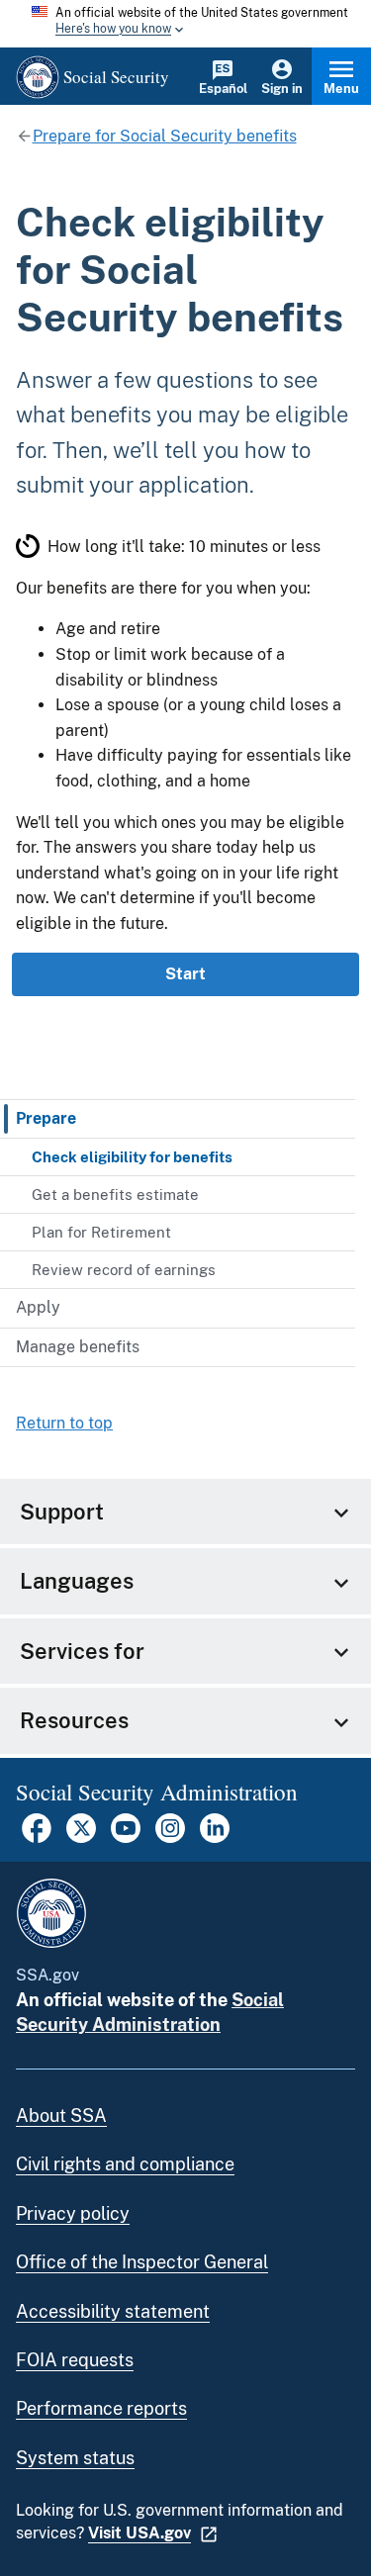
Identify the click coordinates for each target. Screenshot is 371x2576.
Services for (82, 1651)
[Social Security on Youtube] (126, 1838)
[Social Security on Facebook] (37, 1838)
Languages (77, 1581)
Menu (341, 89)
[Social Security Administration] (51, 1913)
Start (185, 974)
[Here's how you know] (185, 24)
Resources (74, 1720)
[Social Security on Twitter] (81, 1838)
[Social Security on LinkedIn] (215, 1838)
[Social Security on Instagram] (170, 1838)
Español (223, 89)
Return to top (64, 1423)
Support (62, 1512)
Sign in (282, 89)
